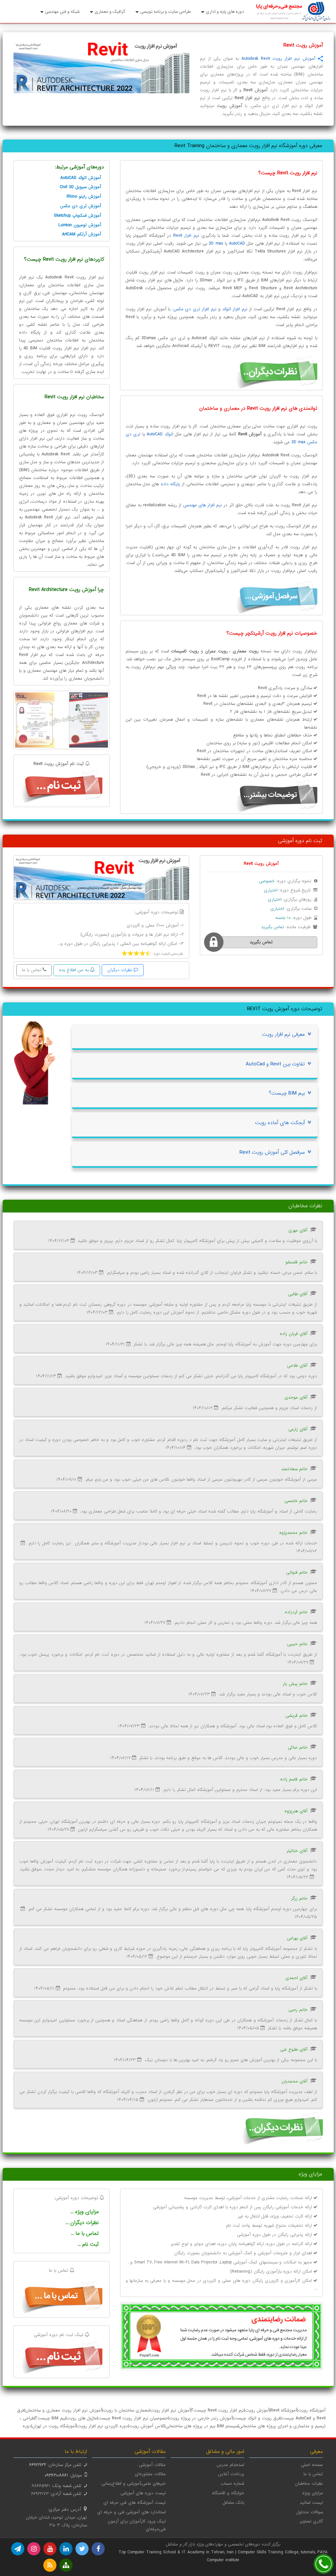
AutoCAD (237, 243)
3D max (216, 243)
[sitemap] (66, 2565)
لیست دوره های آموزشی (143, 2493)
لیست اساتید (311, 2503)
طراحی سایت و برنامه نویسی (165, 12)
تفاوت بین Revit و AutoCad (275, 1064)
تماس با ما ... (85, 2234)
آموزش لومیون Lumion (80, 225)
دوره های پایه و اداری (225, 12)
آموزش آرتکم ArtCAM (82, 234)
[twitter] (82, 2549)
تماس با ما (32, 970)
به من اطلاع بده (74, 970)
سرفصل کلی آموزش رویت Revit (272, 1152)
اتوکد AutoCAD (160, 434)
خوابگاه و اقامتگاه (228, 2493)
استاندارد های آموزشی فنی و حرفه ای (131, 2512)
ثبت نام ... (88, 2244)
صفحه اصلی (312, 2465)
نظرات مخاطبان (309, 2484)
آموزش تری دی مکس (81, 206)
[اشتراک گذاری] (320, 59)
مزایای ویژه (313, 2493)
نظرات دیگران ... (82, 2223)
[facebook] (98, 2549)
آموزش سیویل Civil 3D (80, 187)
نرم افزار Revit (186, 236)
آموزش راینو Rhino (84, 196)
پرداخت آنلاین (231, 2474)
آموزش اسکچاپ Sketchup (77, 216)
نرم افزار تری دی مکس (195, 309)
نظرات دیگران (120, 970)
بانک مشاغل (233, 2503)
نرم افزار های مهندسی (203, 505)
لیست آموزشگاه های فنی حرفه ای (135, 2503)
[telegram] (18, 2549)
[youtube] (50, 2549)
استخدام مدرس (230, 2465)
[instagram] (34, 2549)
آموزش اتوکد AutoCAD (81, 178)
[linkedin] (66, 2549)
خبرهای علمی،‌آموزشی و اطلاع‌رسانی (134, 2484)
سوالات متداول (310, 2512)
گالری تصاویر (311, 2521)
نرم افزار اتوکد (235, 309)
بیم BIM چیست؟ (287, 1093)
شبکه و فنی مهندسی (62, 12)
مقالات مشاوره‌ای (150, 2474)
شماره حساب (232, 2484)
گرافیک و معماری (110, 12)
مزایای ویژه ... (85, 2212)
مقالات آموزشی (152, 2465)
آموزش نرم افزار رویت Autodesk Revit (278, 59)
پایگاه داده (170, 484)
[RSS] (50, 2565)
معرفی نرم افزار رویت (283, 1035)
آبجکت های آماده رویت (280, 1123)
